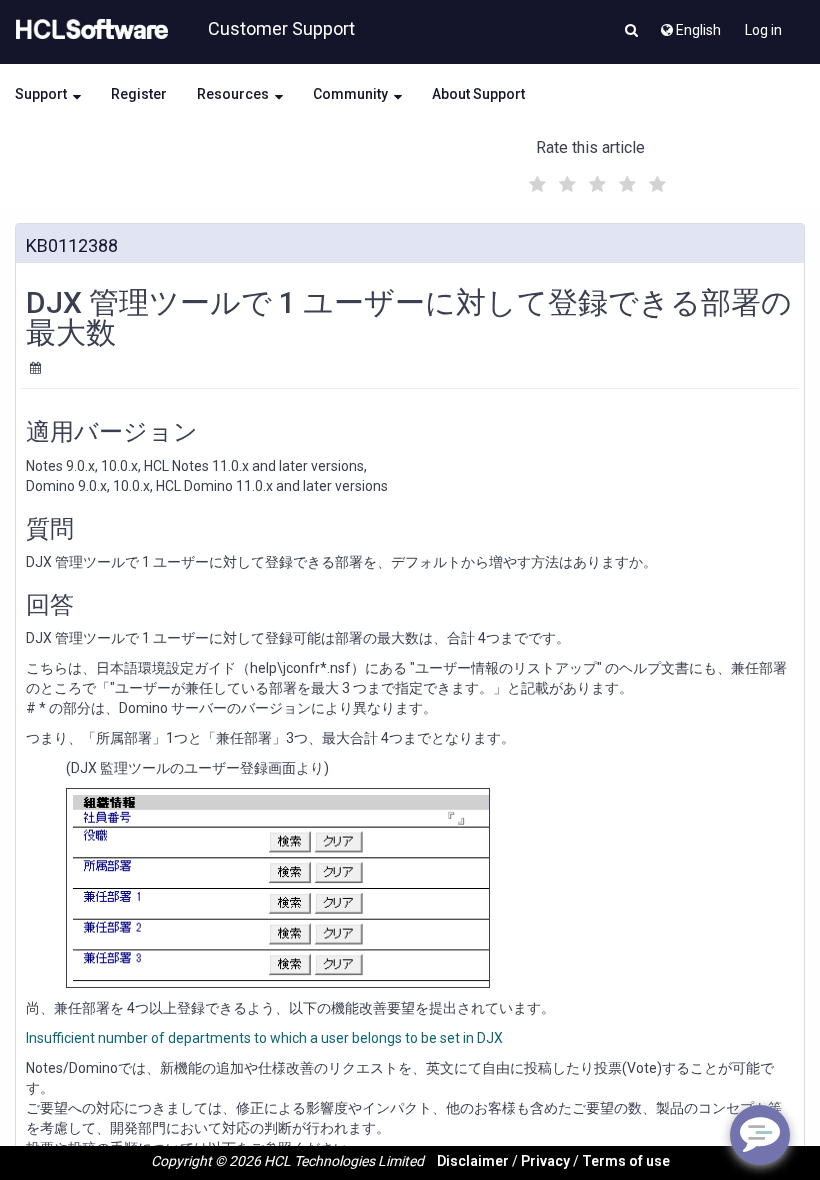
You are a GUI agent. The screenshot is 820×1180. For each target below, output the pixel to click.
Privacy (545, 1161)
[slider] (595, 181)
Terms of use (626, 1161)
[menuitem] (689, 25)
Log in (763, 30)
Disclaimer (473, 1161)
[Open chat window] (760, 1135)
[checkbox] (535, 179)
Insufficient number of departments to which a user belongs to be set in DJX (264, 1038)
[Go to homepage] (88, 30)
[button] (631, 32)
